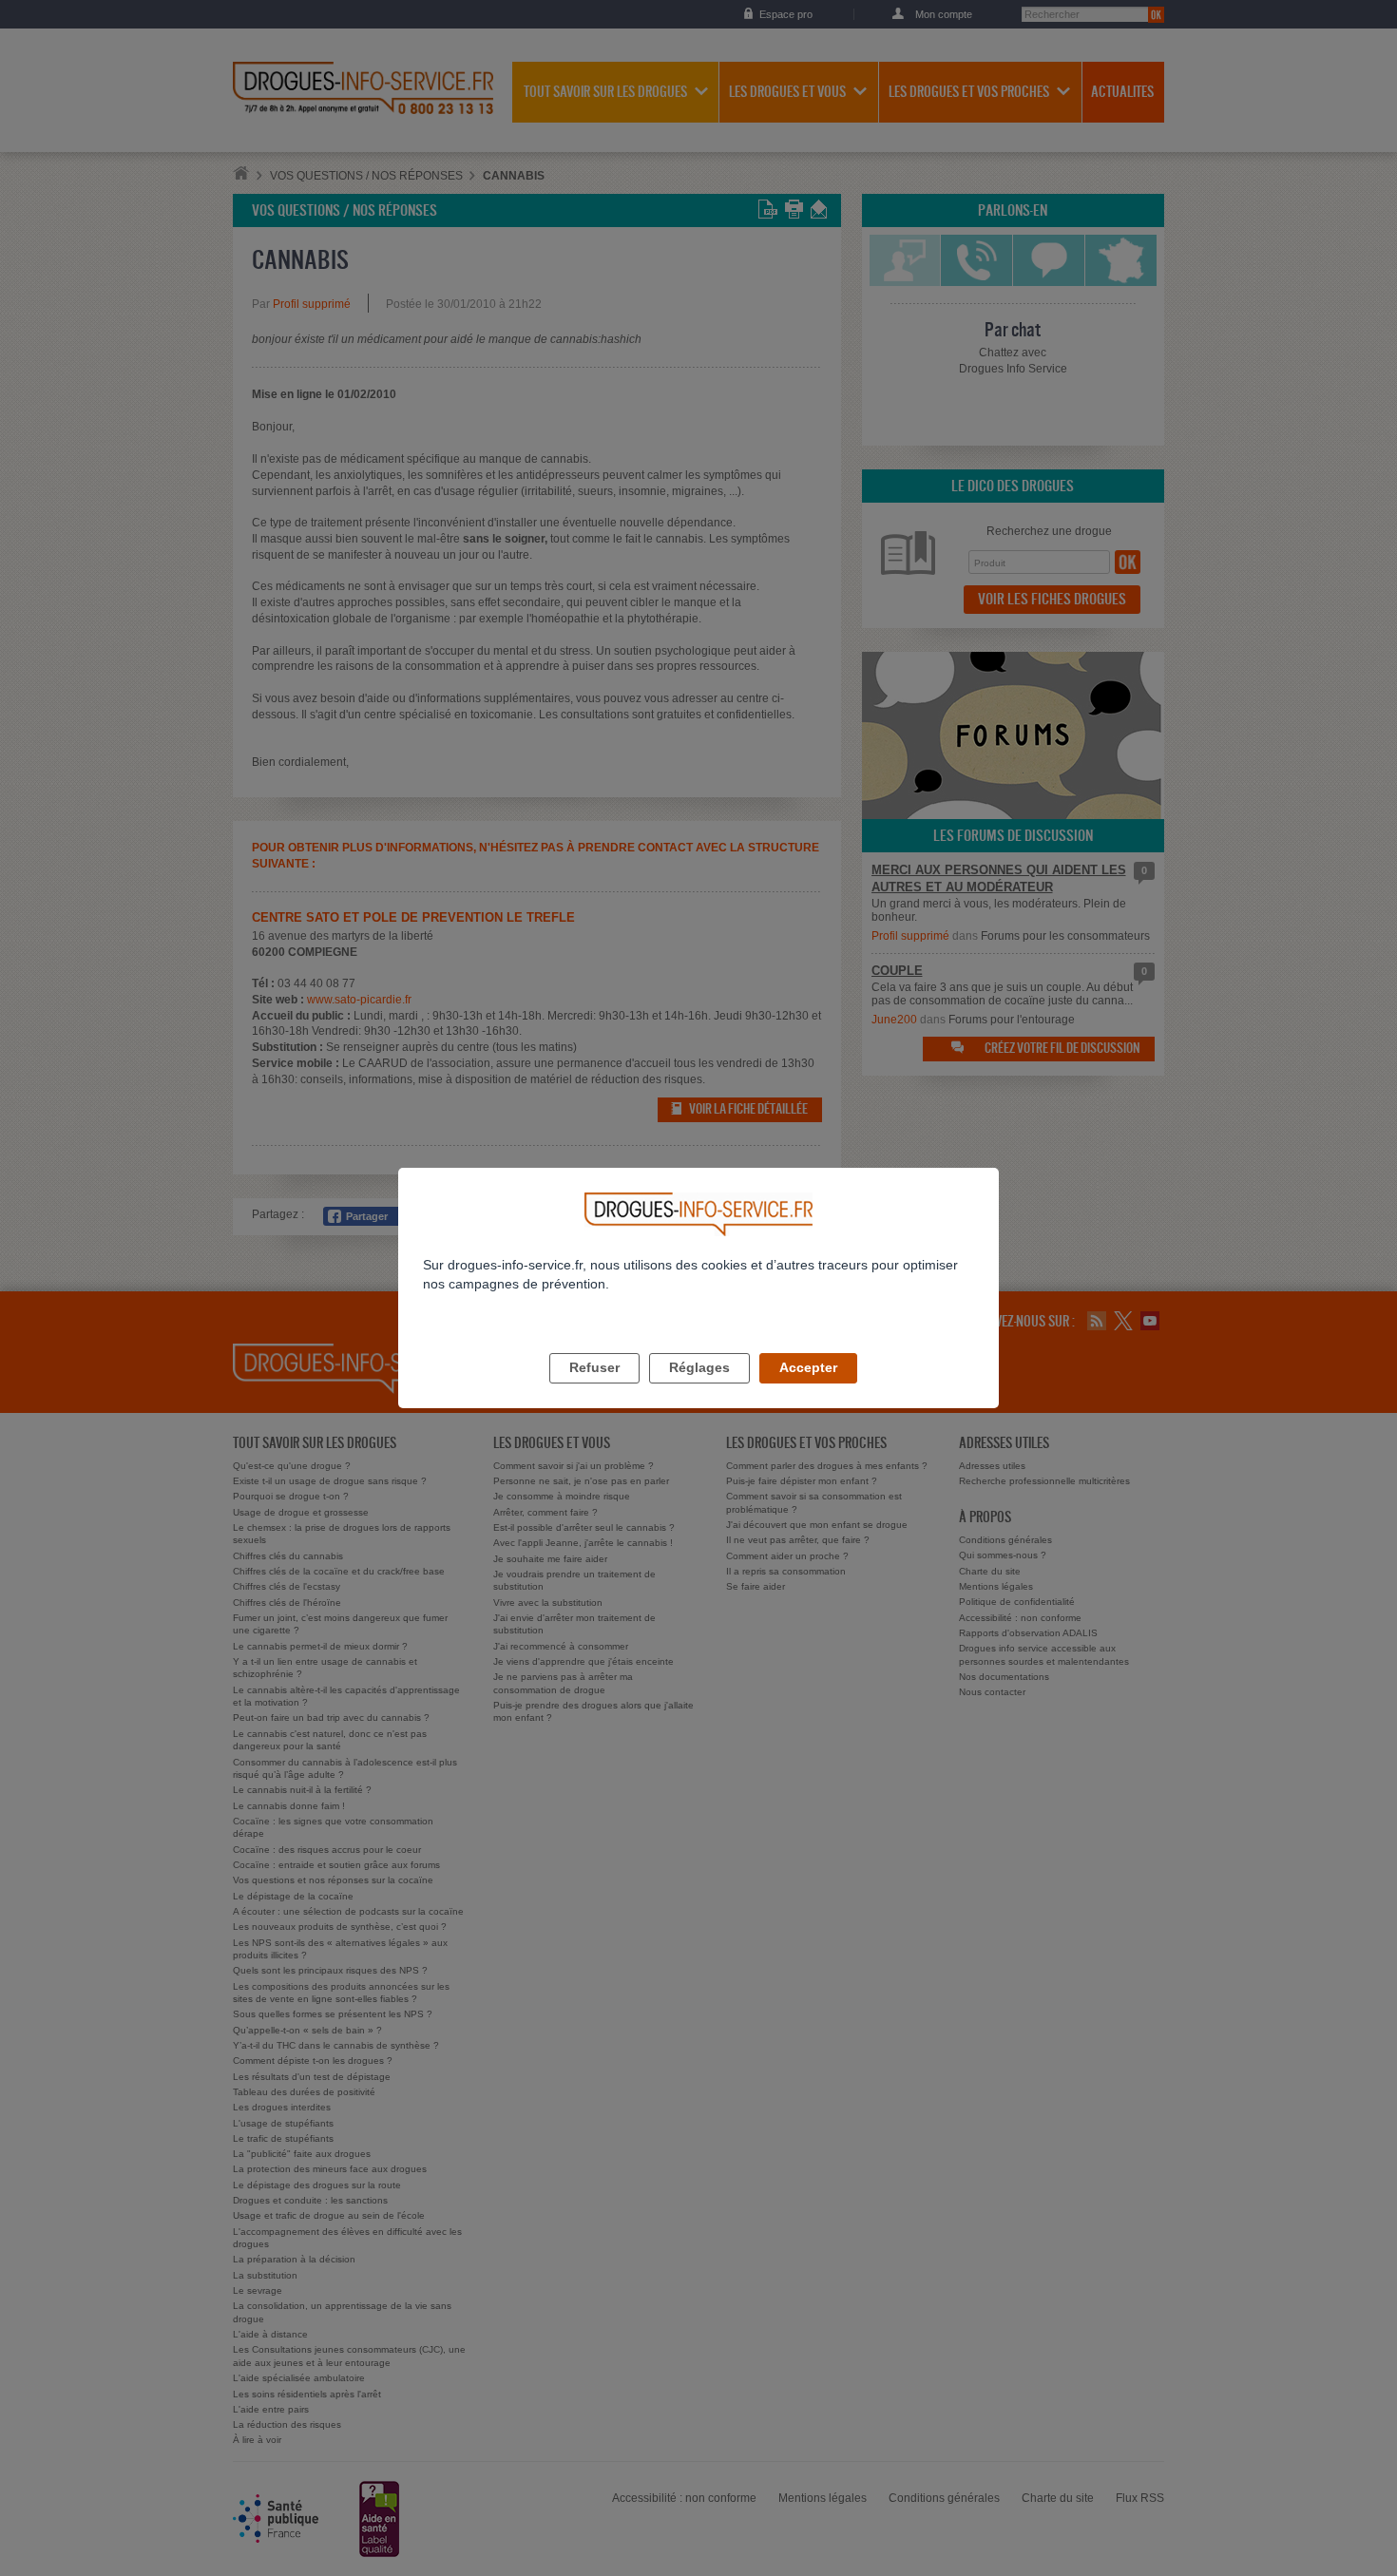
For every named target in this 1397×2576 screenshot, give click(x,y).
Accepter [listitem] (808, 1367)
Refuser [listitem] (594, 1367)
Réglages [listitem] (699, 1367)
